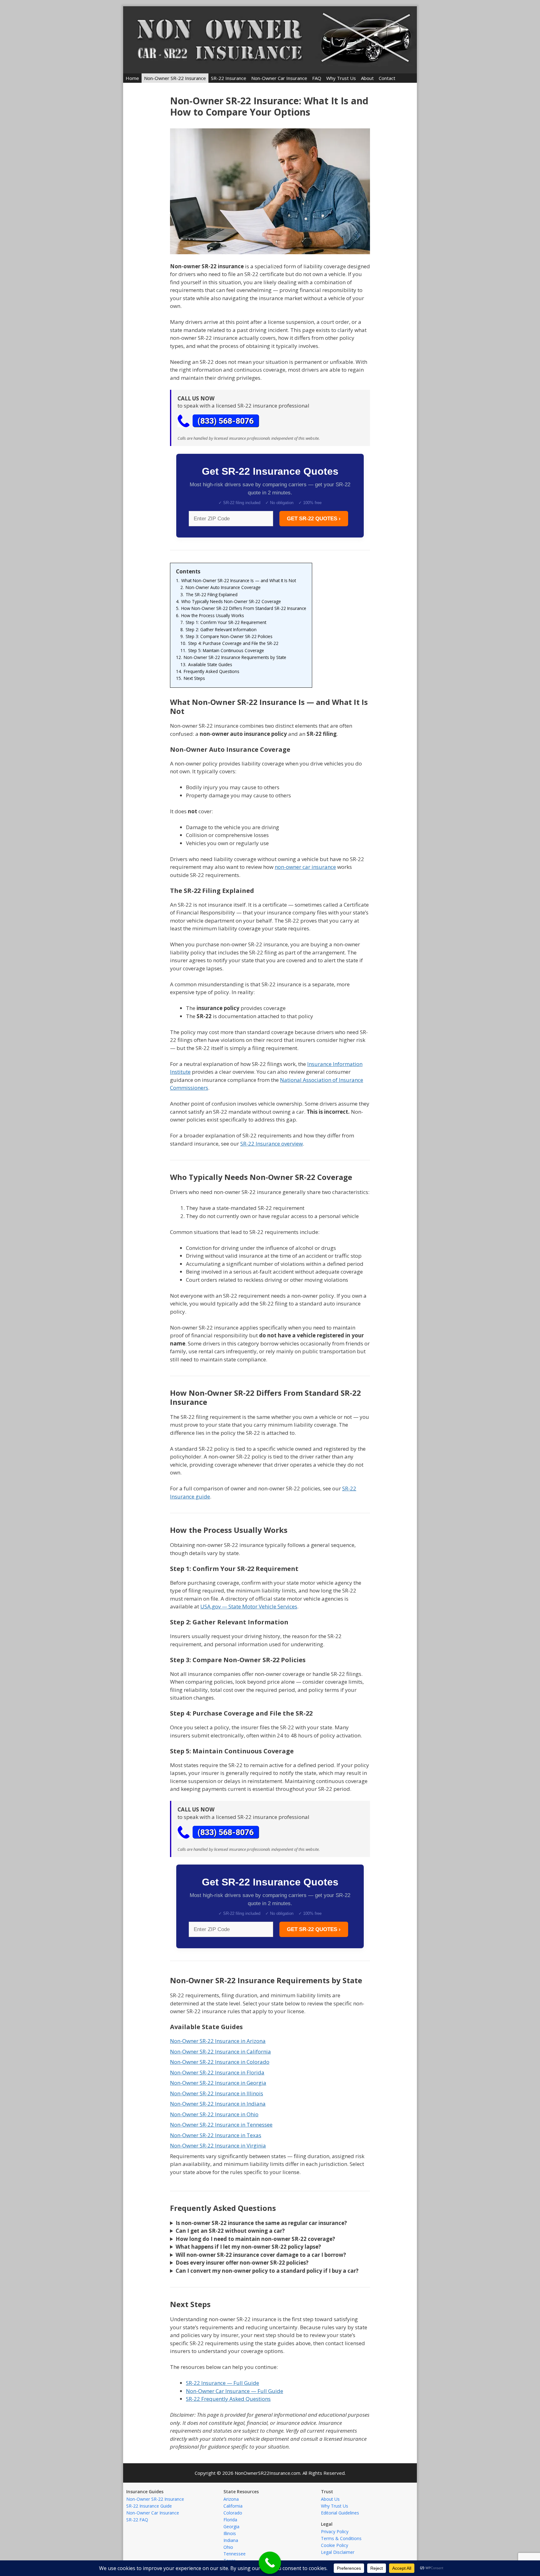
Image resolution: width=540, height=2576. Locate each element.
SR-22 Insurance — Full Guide (222, 2383)
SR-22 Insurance (229, 78)
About (367, 78)
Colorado (233, 2513)
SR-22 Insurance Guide (149, 2506)
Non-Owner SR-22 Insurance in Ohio (214, 2114)
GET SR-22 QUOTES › (314, 519)
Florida (230, 2520)
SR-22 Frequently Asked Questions (228, 2399)
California (233, 2506)
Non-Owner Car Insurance (279, 78)
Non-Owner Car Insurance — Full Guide (235, 2391)
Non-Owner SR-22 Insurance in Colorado (220, 2062)
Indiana (231, 2540)
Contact (387, 78)
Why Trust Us (341, 78)
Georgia (231, 2526)
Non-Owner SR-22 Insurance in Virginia (218, 2145)
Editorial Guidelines (340, 2513)
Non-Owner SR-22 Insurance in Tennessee (221, 2125)
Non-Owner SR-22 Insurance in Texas (216, 2135)
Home (132, 78)
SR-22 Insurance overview (272, 1144)
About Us (330, 2499)
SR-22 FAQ (137, 2520)
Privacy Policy (335, 2531)
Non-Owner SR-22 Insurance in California (220, 2051)
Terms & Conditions (341, 2538)
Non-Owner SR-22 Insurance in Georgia (218, 2083)
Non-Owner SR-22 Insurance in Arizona (218, 2041)
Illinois (230, 2533)
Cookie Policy (335, 2545)
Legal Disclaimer (338, 2552)
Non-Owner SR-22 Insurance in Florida (217, 2072)
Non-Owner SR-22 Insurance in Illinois (217, 2093)
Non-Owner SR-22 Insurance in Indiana (218, 2104)
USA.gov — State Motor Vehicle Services (249, 1606)
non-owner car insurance (305, 867)
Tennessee (235, 2554)
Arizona (231, 2499)
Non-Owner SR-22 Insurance (175, 78)
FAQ (317, 78)
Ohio (228, 2547)
